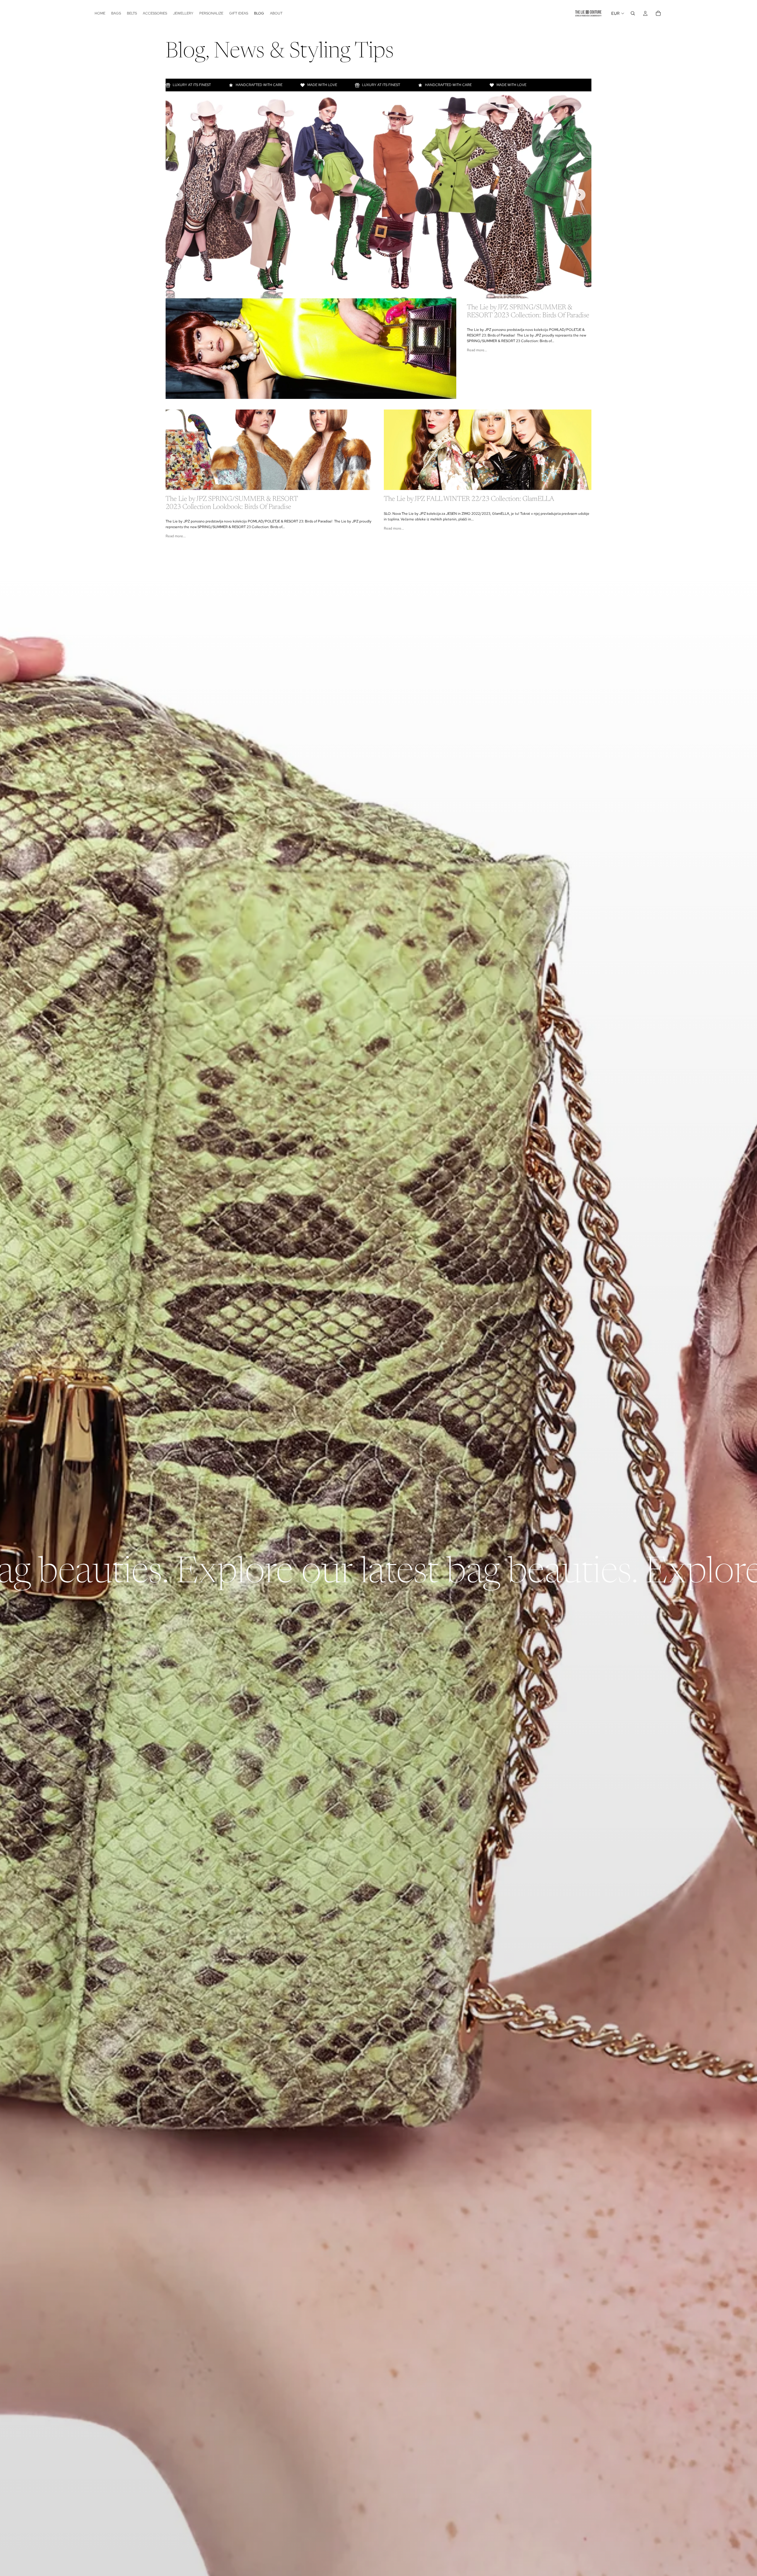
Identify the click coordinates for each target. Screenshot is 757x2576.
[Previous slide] (177, 195)
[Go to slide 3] (378, 291)
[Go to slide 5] (392, 291)
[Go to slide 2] (372, 291)
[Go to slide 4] (385, 291)
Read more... (477, 350)
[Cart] (658, 13)
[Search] (633, 13)
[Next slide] (580, 195)
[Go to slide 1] (365, 291)
